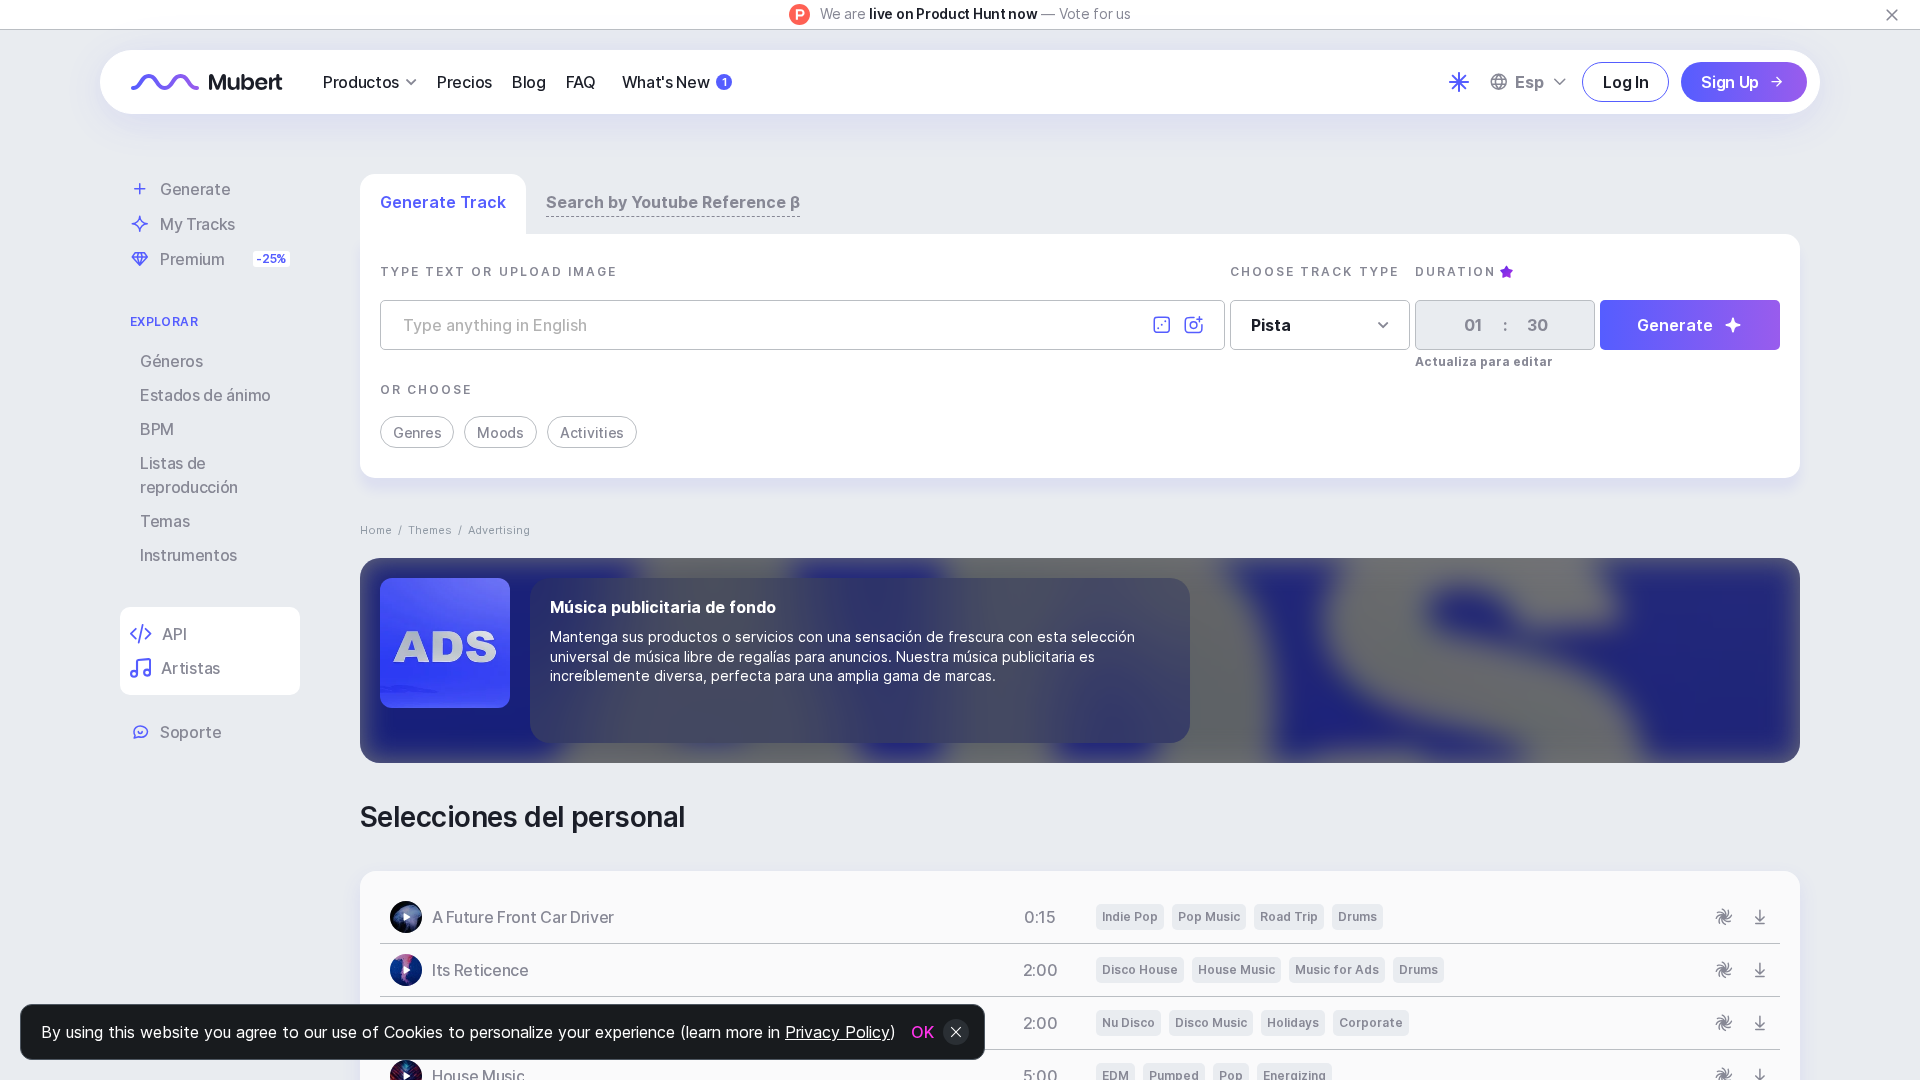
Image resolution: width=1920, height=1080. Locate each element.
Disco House (1140, 969)
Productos (361, 82)
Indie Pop (1130, 916)
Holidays (1293, 1022)
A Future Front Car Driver (523, 917)
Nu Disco (1128, 1022)
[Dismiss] (1892, 15)
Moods (500, 432)
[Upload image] (1194, 325)
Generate (1675, 325)
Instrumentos (188, 555)
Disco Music (1211, 1022)
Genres (417, 432)
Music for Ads (1337, 969)
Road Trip (1289, 916)
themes (430, 530)
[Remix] (1724, 917)
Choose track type (1314, 271)
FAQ (581, 82)
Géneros (171, 361)
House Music (1236, 969)
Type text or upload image (498, 271)
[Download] (1760, 917)
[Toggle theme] (1459, 82)
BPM (157, 429)
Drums (1357, 916)
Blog (529, 82)
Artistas (190, 668)
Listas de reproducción (189, 475)
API (174, 634)
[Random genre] (1162, 325)
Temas (164, 521)
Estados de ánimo (205, 395)
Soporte (191, 732)
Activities (592, 432)
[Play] (406, 917)
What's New (674, 82)
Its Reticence (480, 970)
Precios (464, 82)
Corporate (1371, 1022)
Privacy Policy (837, 1032)
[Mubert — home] (207, 82)
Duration (1455, 271)
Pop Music (1209, 916)
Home (376, 530)
